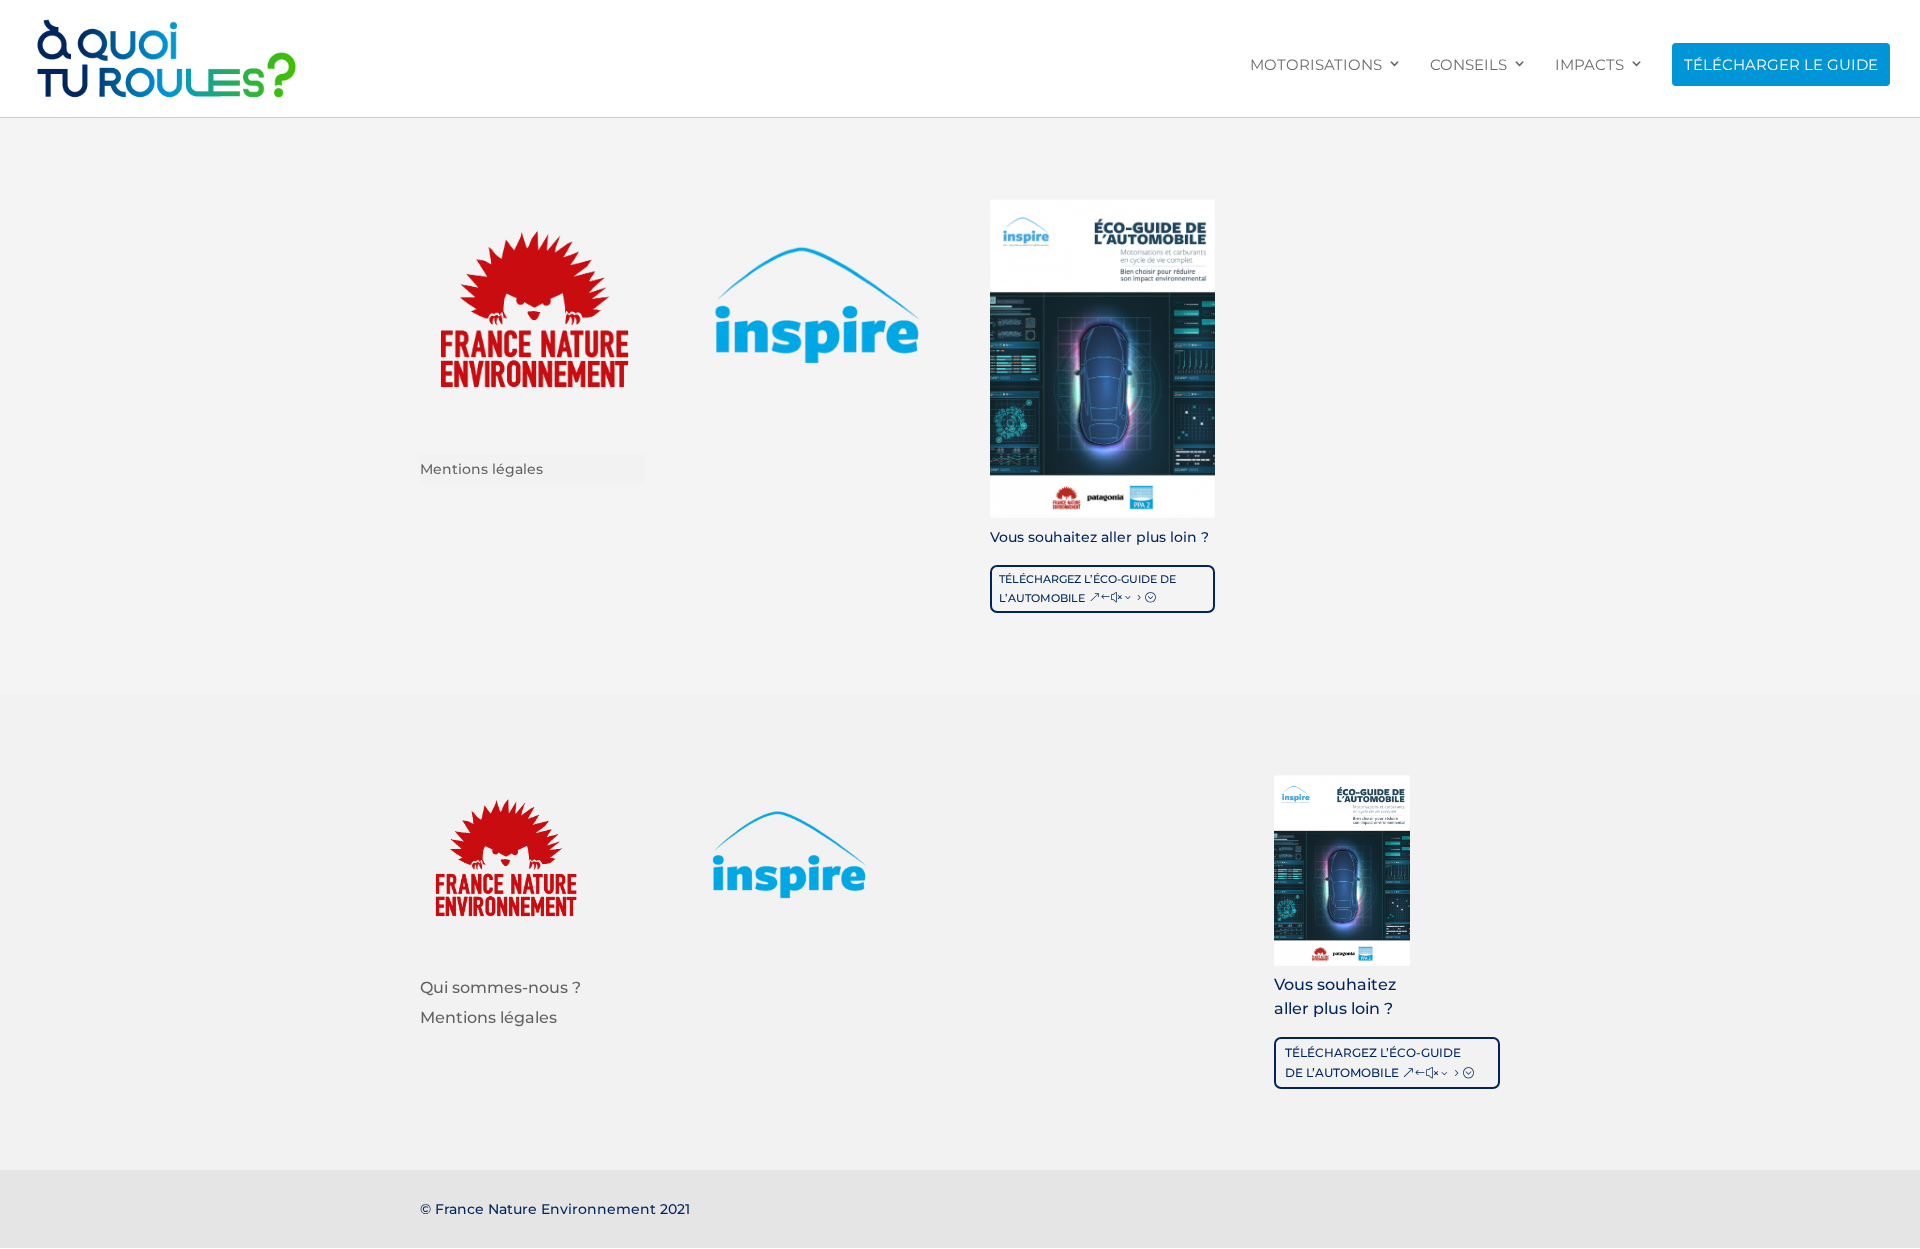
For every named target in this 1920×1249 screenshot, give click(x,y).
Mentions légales (481, 470)
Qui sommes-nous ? (500, 989)
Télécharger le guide (1781, 64)
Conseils (1468, 64)
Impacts (1589, 64)
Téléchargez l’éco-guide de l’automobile (1087, 588)
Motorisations (1316, 64)
